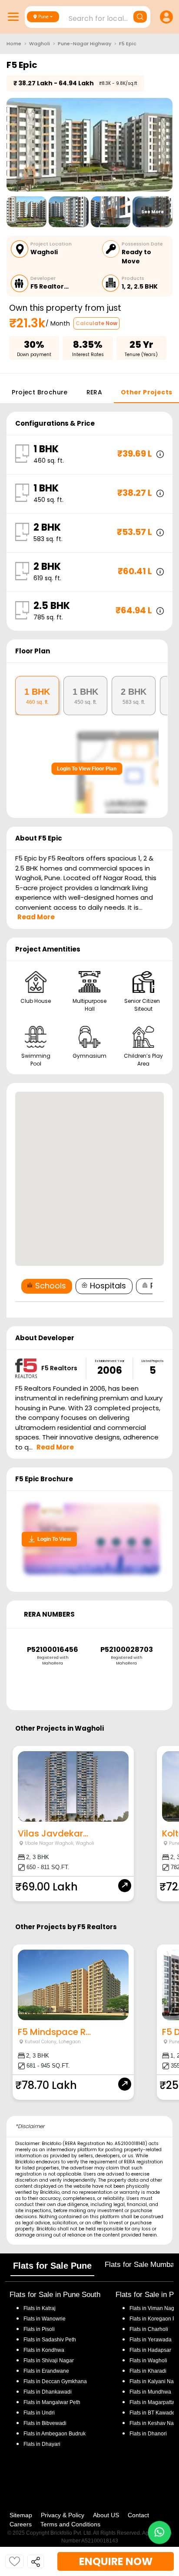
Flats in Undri (39, 2413)
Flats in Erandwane (46, 2371)
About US (106, 2515)
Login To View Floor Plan (87, 769)
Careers (21, 2524)
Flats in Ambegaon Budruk (55, 2434)
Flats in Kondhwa (44, 2350)
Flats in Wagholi (148, 2361)
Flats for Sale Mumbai (140, 2265)
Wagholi (40, 44)
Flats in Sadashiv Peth (50, 2340)
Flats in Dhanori (148, 2434)
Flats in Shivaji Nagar (49, 2361)
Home (14, 44)
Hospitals (108, 1286)
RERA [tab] (94, 392)
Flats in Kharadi (148, 2371)
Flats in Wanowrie (45, 2319)
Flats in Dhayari (42, 2444)
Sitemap (21, 2515)
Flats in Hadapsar (150, 2350)
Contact (138, 2515)
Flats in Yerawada (151, 2340)
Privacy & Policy (63, 2515)
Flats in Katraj (40, 2308)
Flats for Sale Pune (52, 2266)
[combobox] (89, 16)
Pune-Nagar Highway (85, 44)
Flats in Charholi (149, 2329)
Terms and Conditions (70, 2524)
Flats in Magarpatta (152, 2402)
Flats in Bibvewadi (45, 2423)
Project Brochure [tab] (40, 392)
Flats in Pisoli (39, 2329)
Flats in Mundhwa (150, 2392)
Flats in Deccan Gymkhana (55, 2381)
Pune (43, 17)
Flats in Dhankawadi (48, 2392)
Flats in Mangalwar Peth (52, 2402)
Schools (51, 1286)
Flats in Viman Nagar (154, 2308)
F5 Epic (128, 44)
